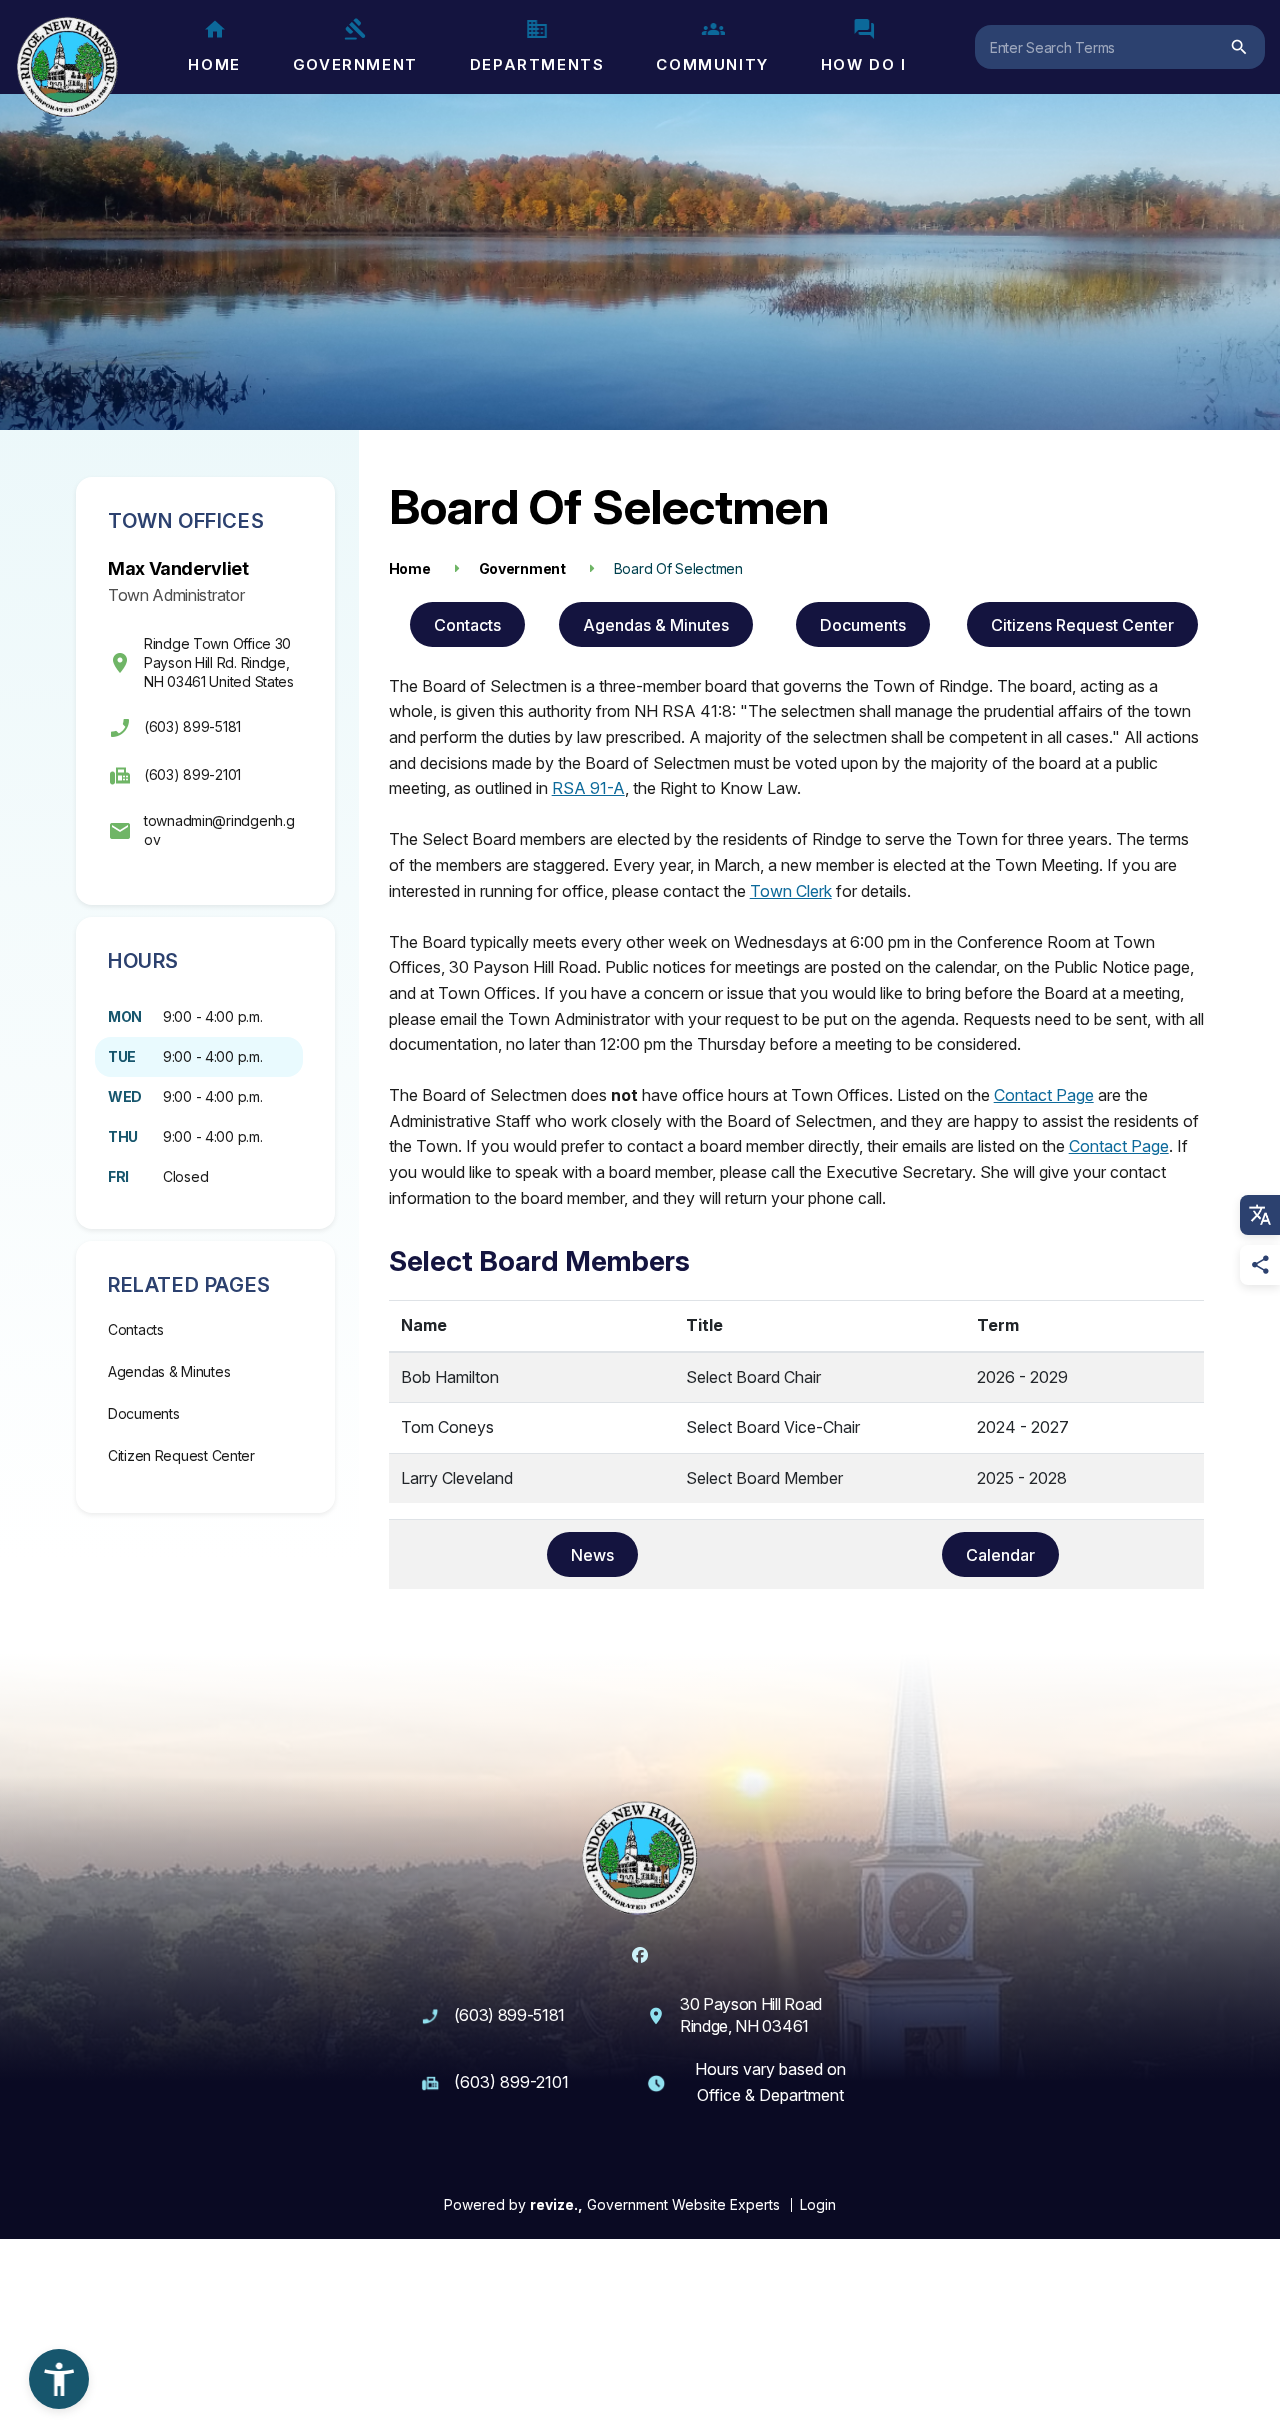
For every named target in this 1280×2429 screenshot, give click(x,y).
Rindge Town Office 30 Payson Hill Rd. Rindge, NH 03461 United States (219, 662)
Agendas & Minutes (169, 1371)
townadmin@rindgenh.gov (219, 830)
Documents (143, 1413)
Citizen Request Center (181, 1455)
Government (355, 64)
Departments (537, 64)
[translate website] (1260, 1215)
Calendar (1000, 1555)
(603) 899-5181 (192, 726)
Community (712, 64)
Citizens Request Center (1082, 625)
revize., (556, 2204)
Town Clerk (791, 891)
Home (214, 64)
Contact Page (1044, 1095)
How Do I (864, 64)
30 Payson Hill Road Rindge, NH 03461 (751, 2015)
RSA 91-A (588, 788)
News (592, 1555)
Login (818, 2204)
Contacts (136, 1329)
